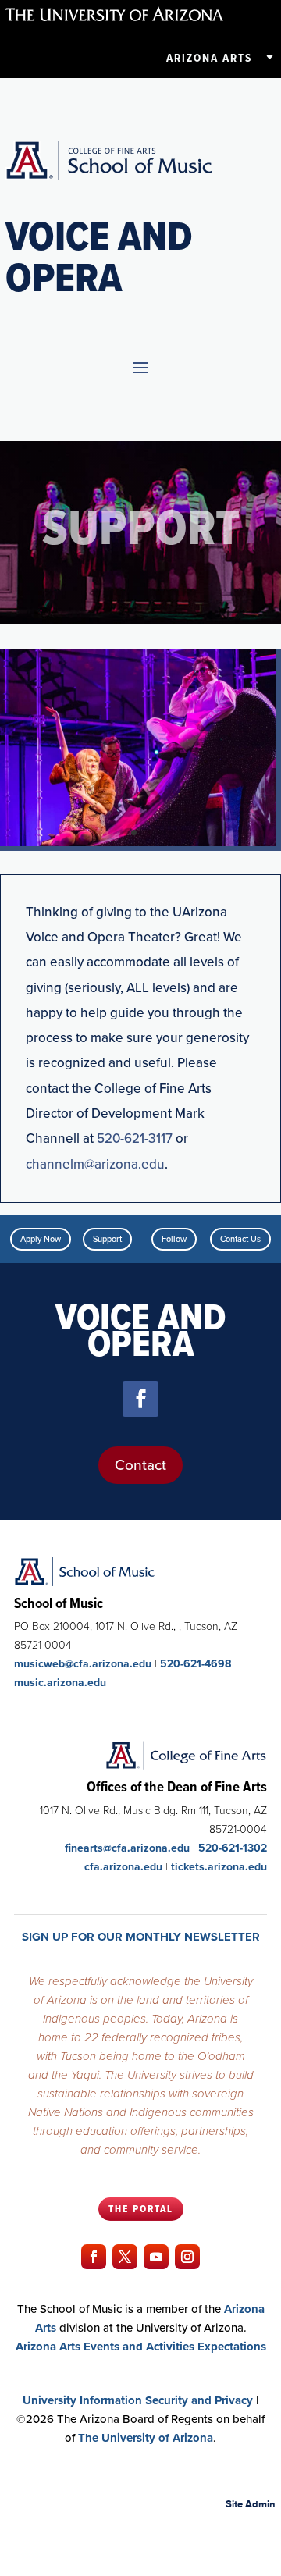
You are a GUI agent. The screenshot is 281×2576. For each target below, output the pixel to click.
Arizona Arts (209, 58)
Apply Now (41, 1239)
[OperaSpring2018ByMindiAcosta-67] (138, 843)
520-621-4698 (196, 1664)
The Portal (141, 2209)
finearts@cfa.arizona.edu (127, 1848)
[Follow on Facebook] (140, 1399)
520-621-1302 (233, 1848)
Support (107, 1239)
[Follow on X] (125, 2257)
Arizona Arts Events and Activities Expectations (141, 2347)
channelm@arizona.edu (95, 1164)
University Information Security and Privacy (138, 2400)
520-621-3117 (135, 1139)
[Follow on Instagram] (187, 2257)
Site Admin (251, 2504)
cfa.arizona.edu (123, 1867)
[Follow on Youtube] (156, 2257)
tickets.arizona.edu (219, 1867)
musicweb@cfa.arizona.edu (83, 1664)
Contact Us (240, 1239)
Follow (174, 1239)
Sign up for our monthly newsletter (141, 1937)
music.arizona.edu (60, 1683)
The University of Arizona (146, 2438)
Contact (140, 1465)
